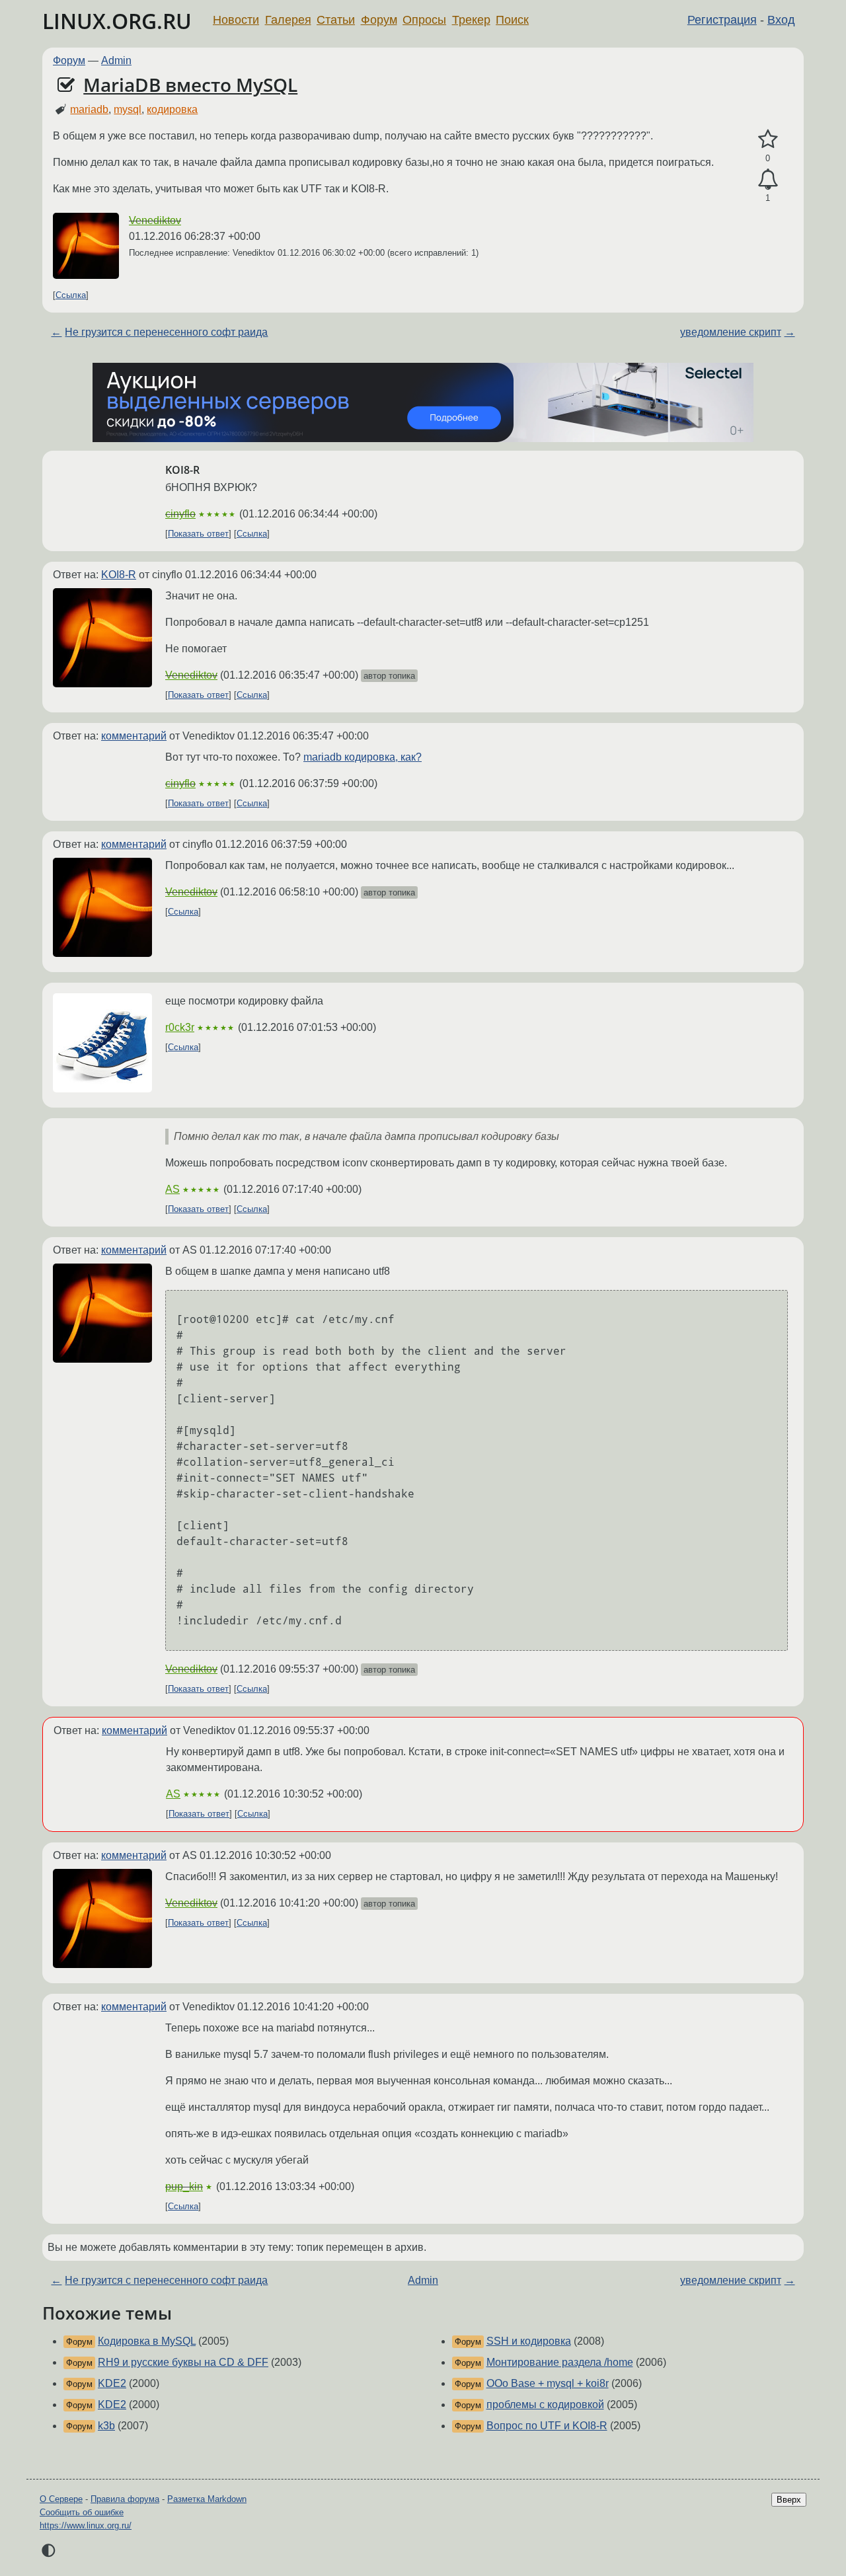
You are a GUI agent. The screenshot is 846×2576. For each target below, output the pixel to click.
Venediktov (155, 220)
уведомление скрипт (731, 332)
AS (173, 1189)
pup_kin (184, 2186)
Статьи (336, 20)
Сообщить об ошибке (82, 2512)
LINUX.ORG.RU (117, 21)
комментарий (134, 736)
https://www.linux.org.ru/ (86, 2525)
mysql (128, 109)
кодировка (172, 109)
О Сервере (61, 2499)
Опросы (424, 20)
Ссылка (71, 295)
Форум (379, 20)
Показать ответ (198, 534)
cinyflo (180, 514)
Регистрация (722, 20)
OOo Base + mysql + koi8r (548, 2383)
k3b (106, 2426)
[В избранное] (768, 139)
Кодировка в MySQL (147, 2341)
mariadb (89, 109)
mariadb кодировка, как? (363, 757)
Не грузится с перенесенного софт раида (166, 332)
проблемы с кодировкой (545, 2405)
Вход (781, 20)
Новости (236, 20)
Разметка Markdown (207, 2499)
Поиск (512, 20)
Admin (116, 60)
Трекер (471, 20)
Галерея (288, 20)
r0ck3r (180, 1027)
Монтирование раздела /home (560, 2362)
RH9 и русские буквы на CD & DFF (183, 2362)
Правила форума (125, 2499)
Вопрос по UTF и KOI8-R (547, 2426)
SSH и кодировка (529, 2341)
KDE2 (112, 2383)
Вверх (789, 2500)
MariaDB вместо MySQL (190, 85)
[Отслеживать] (768, 180)
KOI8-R (119, 575)
